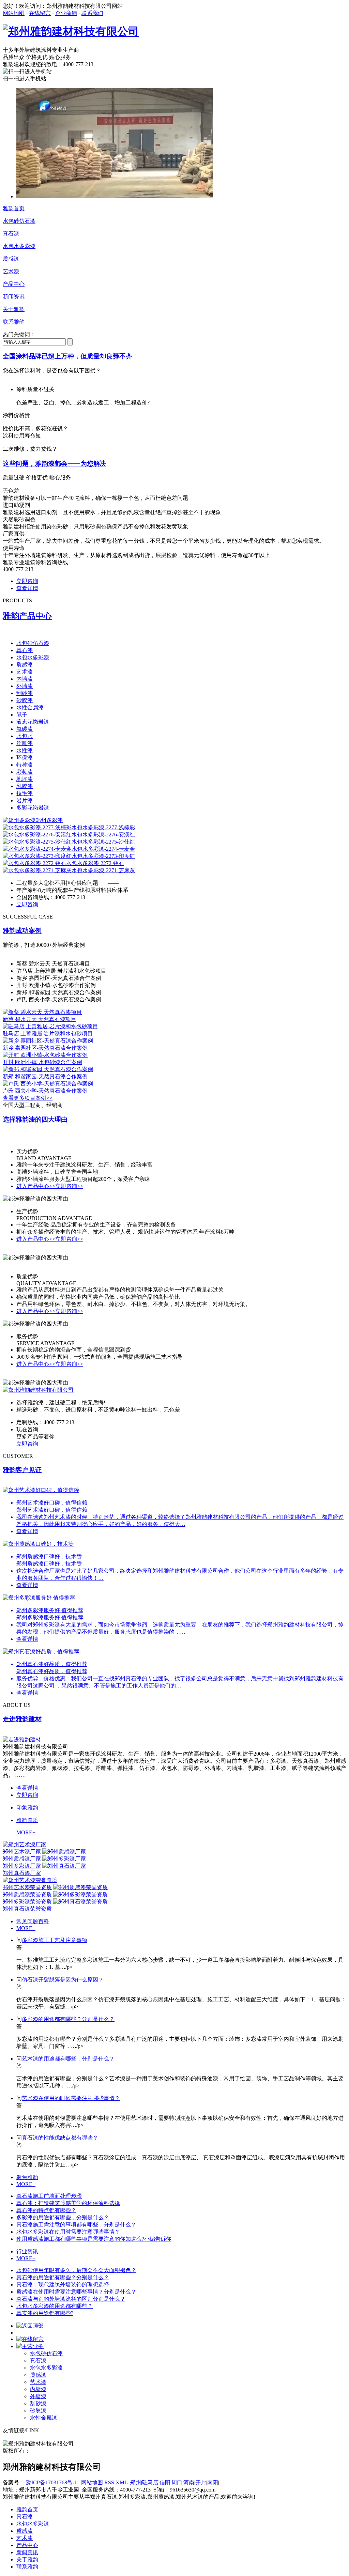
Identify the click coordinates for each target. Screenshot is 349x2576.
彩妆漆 (25, 772)
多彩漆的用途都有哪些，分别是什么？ (63, 2217)
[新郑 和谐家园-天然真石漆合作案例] (48, 1069)
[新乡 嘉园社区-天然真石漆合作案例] (48, 1041)
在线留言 (40, 13)
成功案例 (22, 931)
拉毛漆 (25, 793)
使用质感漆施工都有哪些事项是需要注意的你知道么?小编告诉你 (94, 2239)
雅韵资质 (27, 1820)
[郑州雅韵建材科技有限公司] (71, 31)
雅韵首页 (14, 208)
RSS (110, 2482)
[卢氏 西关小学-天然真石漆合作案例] (48, 1084)
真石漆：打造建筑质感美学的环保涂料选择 (68, 2203)
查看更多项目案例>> (28, 1098)
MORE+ (26, 1832)
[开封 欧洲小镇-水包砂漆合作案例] (45, 1055)
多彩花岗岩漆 (33, 808)
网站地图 (14, 13)
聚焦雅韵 (27, 2177)
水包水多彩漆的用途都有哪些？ (55, 2306)
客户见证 (22, 1470)
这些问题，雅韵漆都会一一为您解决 (55, 464)
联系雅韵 (14, 322)
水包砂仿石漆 (19, 221)
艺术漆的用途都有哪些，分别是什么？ (68, 2059)
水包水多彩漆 (19, 246)
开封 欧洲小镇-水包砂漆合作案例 (42, 1062)
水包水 (25, 736)
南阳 (213, 2482)
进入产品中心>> (36, 1186)
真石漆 (11, 234)
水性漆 (25, 750)
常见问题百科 (33, 1921)
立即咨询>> (69, 1186)
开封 (201, 2482)
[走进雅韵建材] (22, 1739)
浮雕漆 (25, 743)
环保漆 (25, 758)
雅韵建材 (22, 1719)
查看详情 (27, 588)
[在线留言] (30, 2339)
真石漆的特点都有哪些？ (46, 2210)
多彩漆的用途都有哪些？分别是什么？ (68, 2019)
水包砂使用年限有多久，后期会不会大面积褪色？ (76, 2270)
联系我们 (92, 13)
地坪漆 (25, 779)
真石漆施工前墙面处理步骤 (49, 2196)
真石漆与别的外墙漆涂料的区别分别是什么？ (71, 2299)
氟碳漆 (25, 729)
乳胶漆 (25, 786)
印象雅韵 (27, 1808)
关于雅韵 (14, 309)
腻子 (22, 715)
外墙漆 (25, 686)
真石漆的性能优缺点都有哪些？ (60, 2138)
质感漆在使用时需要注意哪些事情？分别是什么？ (76, 2292)
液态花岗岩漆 (33, 722)
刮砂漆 (25, 693)
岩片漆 (25, 800)
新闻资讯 (14, 297)
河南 (189, 2482)
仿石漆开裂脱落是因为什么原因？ (63, 1980)
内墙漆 (25, 679)
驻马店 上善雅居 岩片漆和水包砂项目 (48, 1034)
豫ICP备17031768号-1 (51, 2482)
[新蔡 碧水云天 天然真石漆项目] (42, 1012)
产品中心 (14, 284)
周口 (177, 2482)
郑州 (136, 2482)
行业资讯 (27, 2251)
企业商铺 (66, 13)
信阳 (165, 2482)
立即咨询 (27, 581)
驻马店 (150, 2482)
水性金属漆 (30, 707)
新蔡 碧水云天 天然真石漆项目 (40, 1019)
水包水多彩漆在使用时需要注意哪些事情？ (68, 2232)
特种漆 (25, 765)
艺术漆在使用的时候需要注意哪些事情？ (71, 2098)
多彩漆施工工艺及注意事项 (55, 1940)
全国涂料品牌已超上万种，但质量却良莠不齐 (67, 356)
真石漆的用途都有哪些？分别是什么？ (63, 2277)
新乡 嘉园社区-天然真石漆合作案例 (45, 1048)
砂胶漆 (25, 700)
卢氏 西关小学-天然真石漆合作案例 (45, 1091)
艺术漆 (11, 271)
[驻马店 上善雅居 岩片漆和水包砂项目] (50, 1026)
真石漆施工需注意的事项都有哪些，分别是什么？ (76, 2225)
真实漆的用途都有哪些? (45, 2313)
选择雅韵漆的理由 (35, 1119)
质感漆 (11, 259)
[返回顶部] (30, 2326)
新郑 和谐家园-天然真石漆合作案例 (45, 1076)
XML (122, 2482)
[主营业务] (30, 2346)
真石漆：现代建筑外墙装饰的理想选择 (63, 2285)
